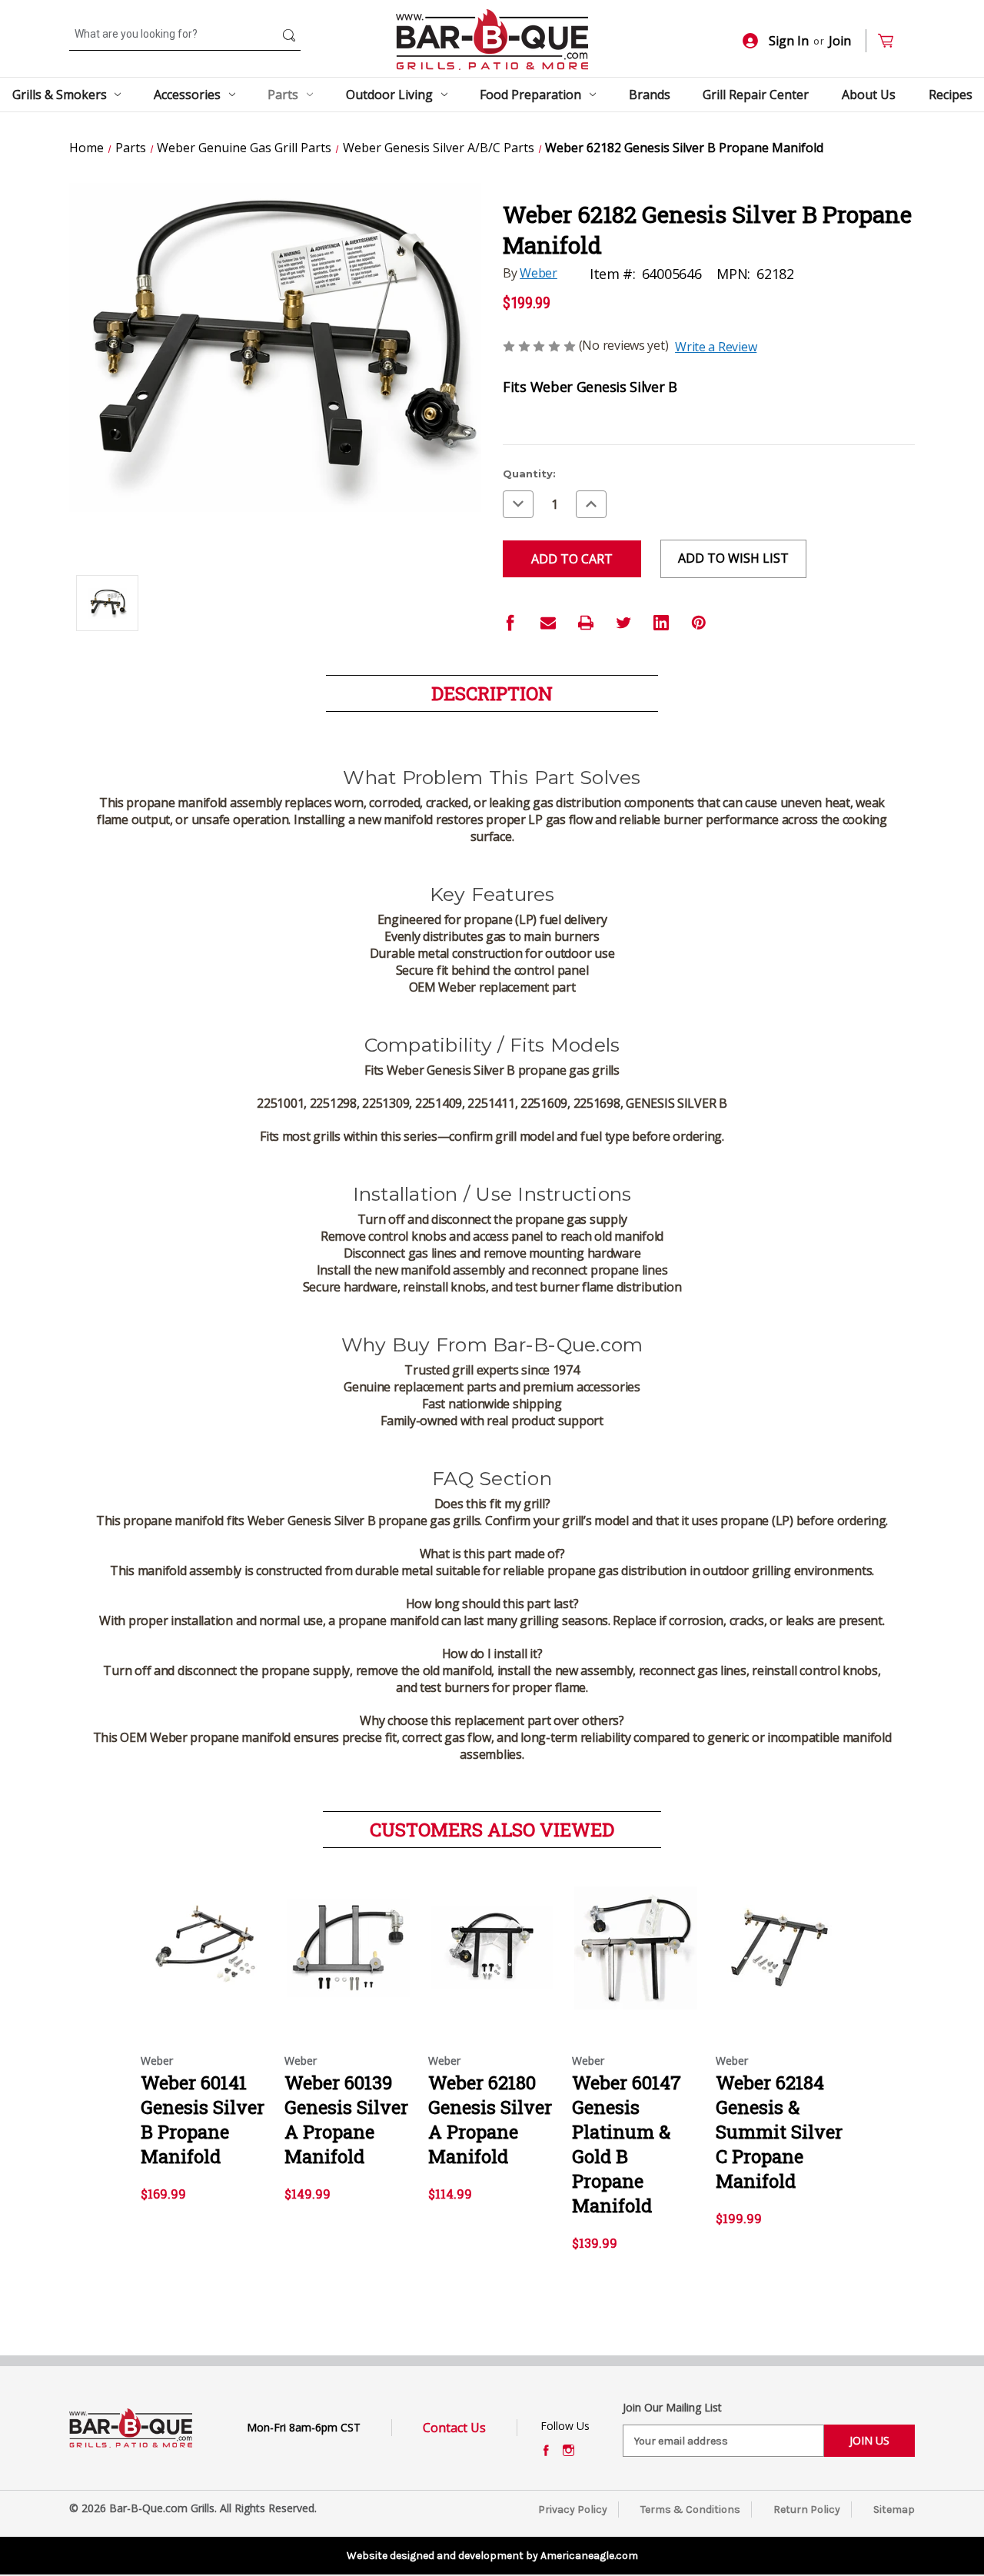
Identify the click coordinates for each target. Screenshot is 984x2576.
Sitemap (894, 2510)
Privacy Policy (573, 2510)
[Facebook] (510, 623)
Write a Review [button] (716, 347)
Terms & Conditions (690, 2510)
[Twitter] (623, 623)
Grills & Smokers (60, 95)
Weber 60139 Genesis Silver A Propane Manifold (346, 2119)
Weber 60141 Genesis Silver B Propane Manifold (203, 2119)
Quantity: (529, 474)
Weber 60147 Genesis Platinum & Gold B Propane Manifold (627, 2144)
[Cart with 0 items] (892, 41)
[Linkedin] (661, 623)
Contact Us (454, 2428)
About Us (869, 95)
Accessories (187, 95)
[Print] (586, 623)
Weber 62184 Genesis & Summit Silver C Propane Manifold (779, 2132)
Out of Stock (349, 1961)
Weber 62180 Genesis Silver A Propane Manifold (490, 2119)
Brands (650, 95)
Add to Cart (205, 1961)
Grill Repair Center (756, 95)
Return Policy (807, 2510)
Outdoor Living (389, 95)
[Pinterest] (699, 623)
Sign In (789, 41)
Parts (283, 95)
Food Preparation (530, 95)
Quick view (204, 1934)
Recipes (951, 95)
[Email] (548, 623)
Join (840, 41)
